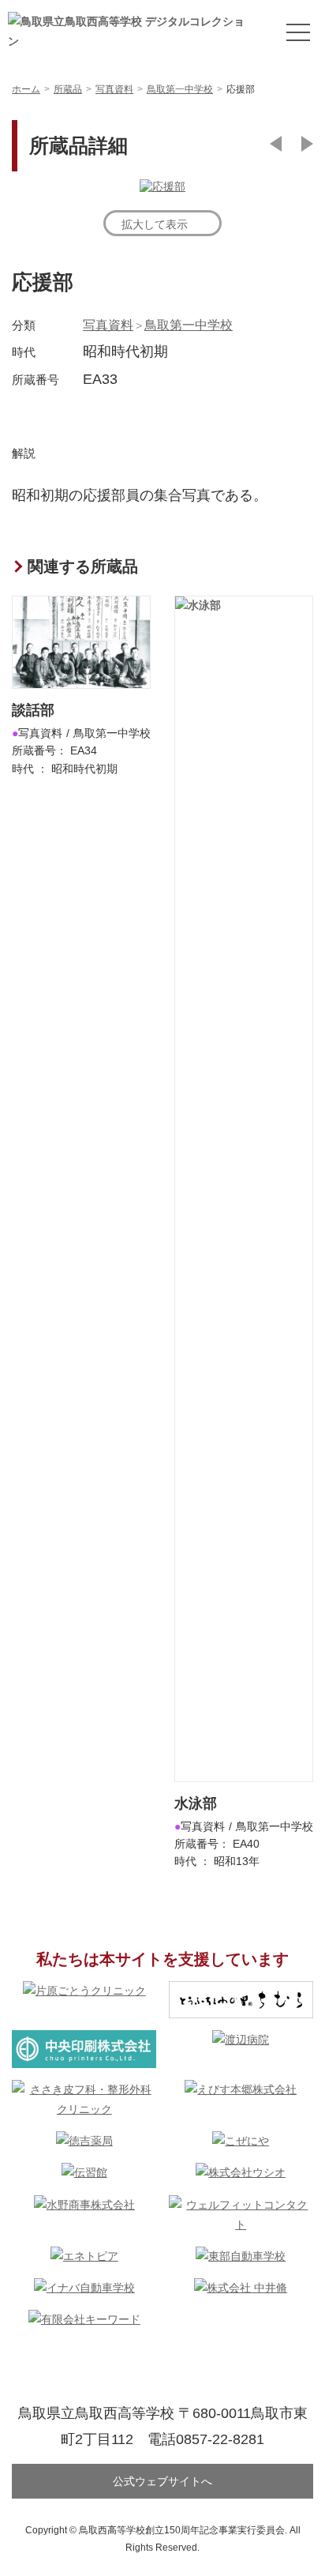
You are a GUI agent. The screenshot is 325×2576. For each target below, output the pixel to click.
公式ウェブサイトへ (162, 2481)
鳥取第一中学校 (189, 325)
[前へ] (276, 144)
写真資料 (108, 325)
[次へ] (307, 144)
